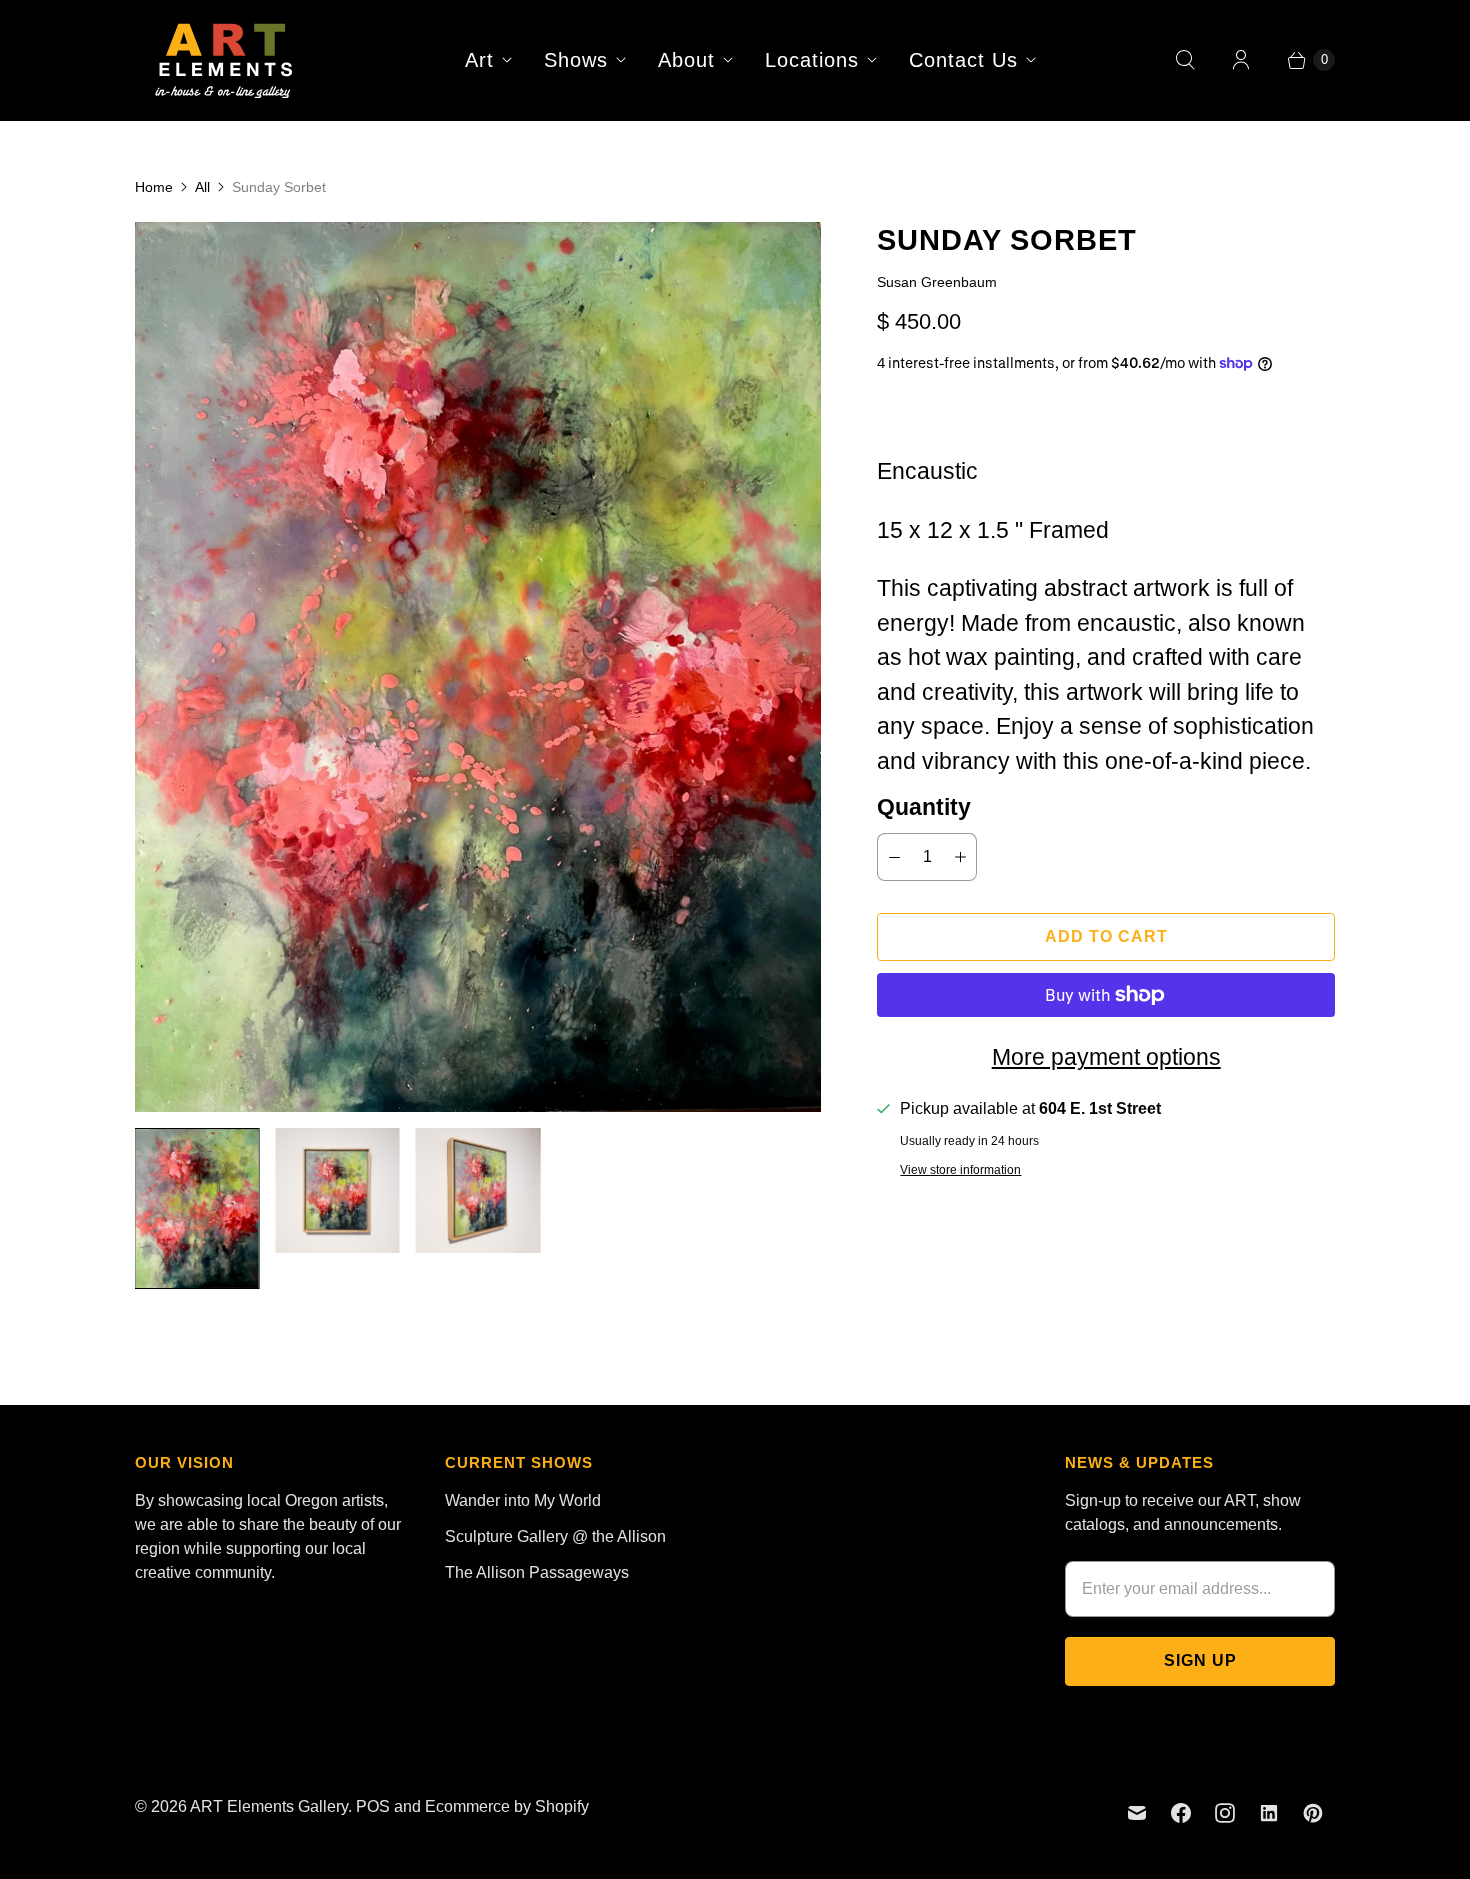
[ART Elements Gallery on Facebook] (1181, 1813)
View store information (960, 1170)
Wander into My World (523, 1500)
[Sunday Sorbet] (478, 667)
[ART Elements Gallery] (225, 60)
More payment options (1106, 1057)
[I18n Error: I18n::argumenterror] (197, 1208)
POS (373, 1806)
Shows (576, 60)
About (686, 60)
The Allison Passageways (537, 1572)
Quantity (924, 807)
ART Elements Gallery (269, 1806)
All (202, 187)
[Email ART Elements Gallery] (1137, 1813)
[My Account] (1241, 60)
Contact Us (963, 60)
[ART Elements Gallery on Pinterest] (1313, 1813)
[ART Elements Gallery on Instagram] (1225, 1813)
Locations (812, 60)
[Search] (1185, 60)
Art (479, 60)
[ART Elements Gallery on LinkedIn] (1269, 1813)
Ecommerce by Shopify (507, 1806)
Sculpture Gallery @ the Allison (555, 1536)
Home (154, 187)
